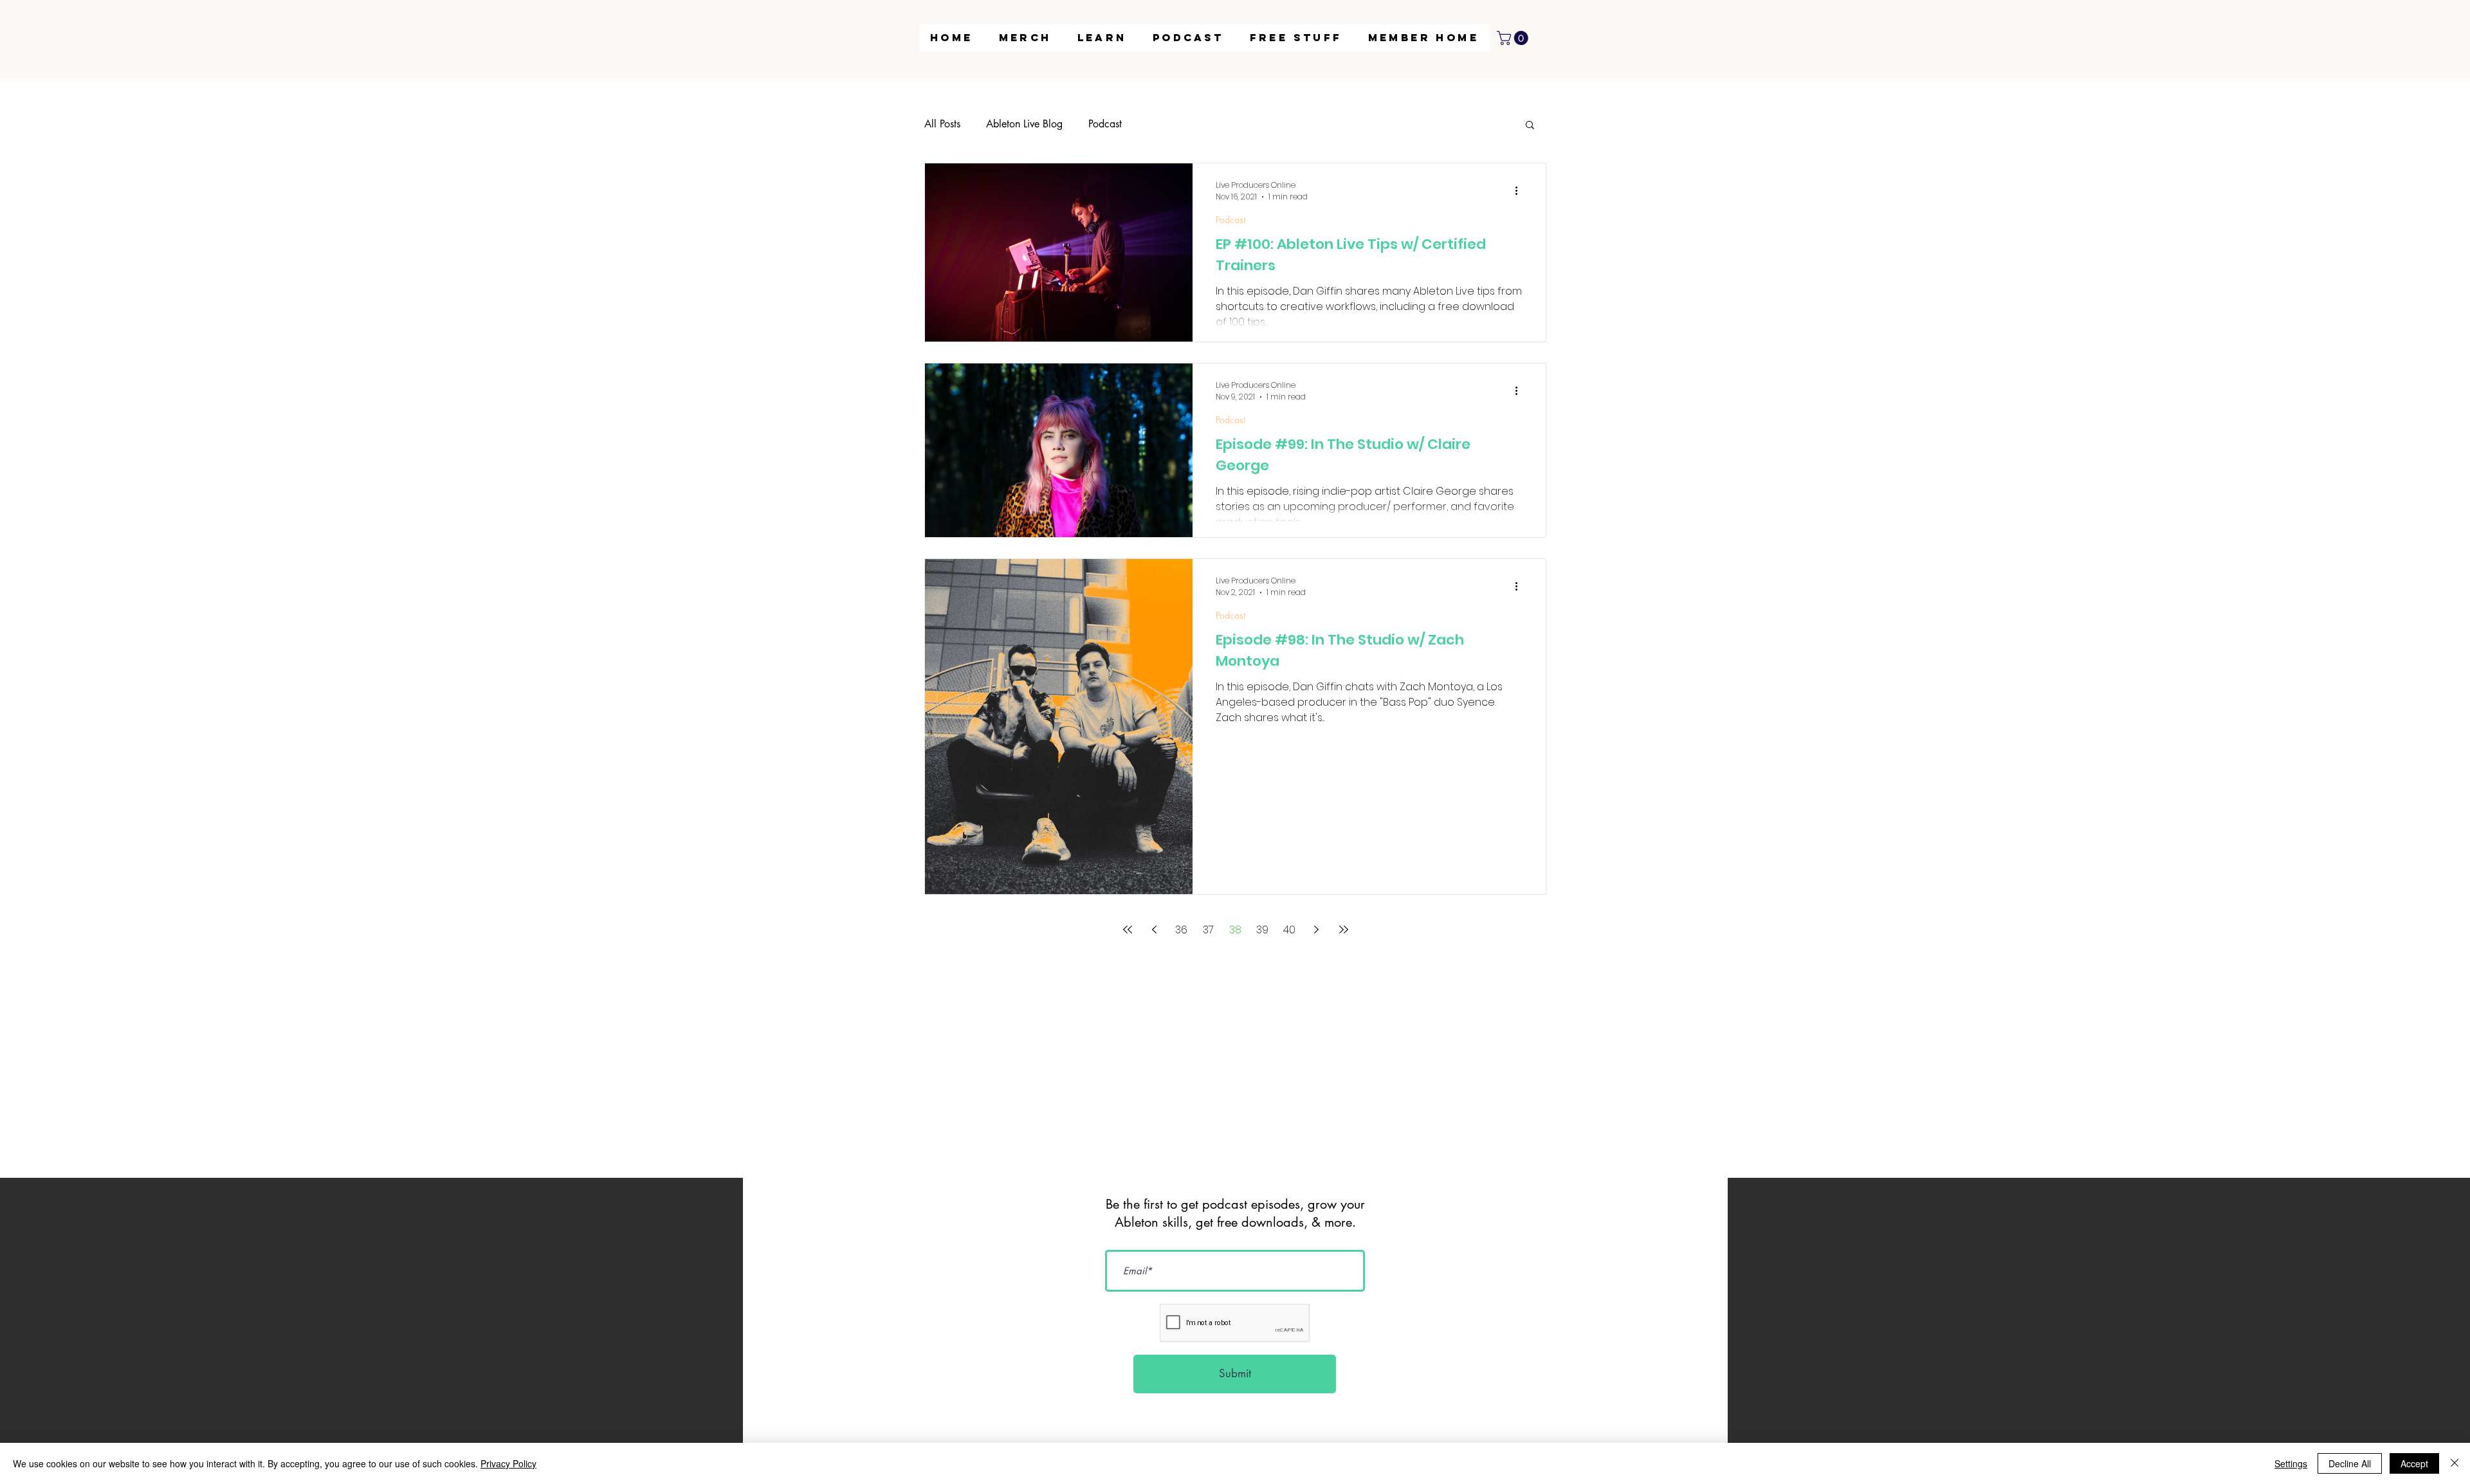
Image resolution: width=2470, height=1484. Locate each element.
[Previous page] (1155, 930)
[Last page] (1344, 930)
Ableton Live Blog (1024, 124)
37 (1208, 930)
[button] (1102, 38)
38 (1235, 930)
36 (1181, 930)
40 (1289, 930)
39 (1262, 930)
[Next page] (1317, 930)
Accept (2414, 1463)
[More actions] (1521, 191)
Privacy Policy (508, 1463)
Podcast (1105, 124)
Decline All (2350, 1463)
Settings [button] (2291, 1463)
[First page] (1128, 930)
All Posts (942, 124)
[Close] (2455, 1463)
